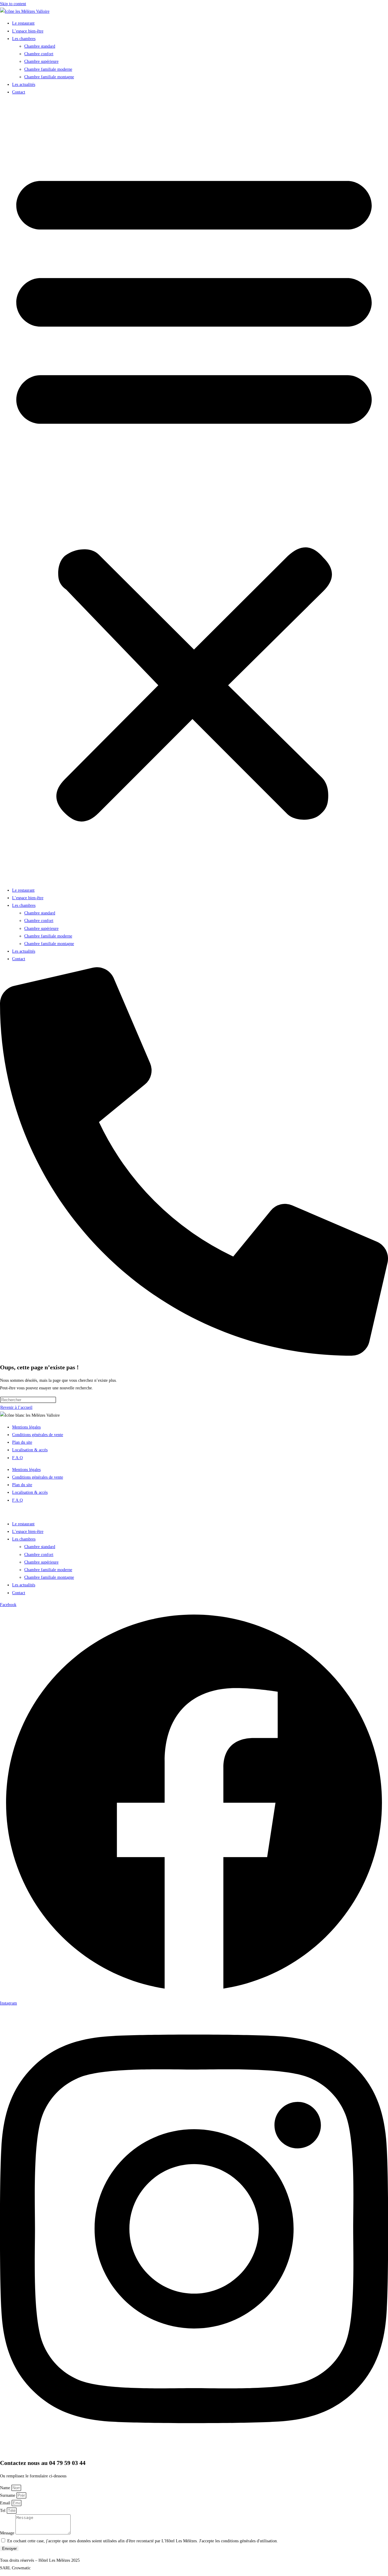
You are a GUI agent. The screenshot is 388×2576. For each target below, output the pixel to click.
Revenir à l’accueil (16, 1407)
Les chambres (24, 39)
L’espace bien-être (28, 31)
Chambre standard (40, 46)
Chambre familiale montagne (49, 77)
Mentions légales (26, 1427)
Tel (3, 2511)
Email (6, 2503)
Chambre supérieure (41, 61)
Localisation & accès (30, 1450)
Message (8, 2533)
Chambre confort (39, 54)
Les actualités (24, 85)
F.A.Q (17, 1458)
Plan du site (22, 1442)
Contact (19, 92)
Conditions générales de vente (38, 1435)
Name (6, 2488)
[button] (194, 491)
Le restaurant (23, 23)
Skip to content (13, 4)
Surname (8, 2495)
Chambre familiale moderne (48, 69)
